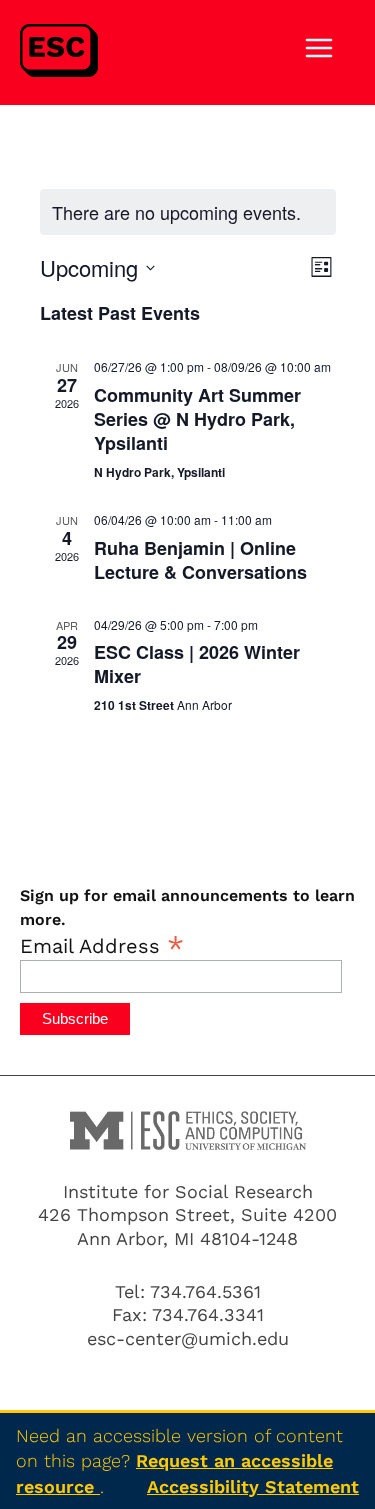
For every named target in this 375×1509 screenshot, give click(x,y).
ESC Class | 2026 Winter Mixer (197, 664)
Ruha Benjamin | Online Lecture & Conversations (200, 560)
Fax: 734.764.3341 (188, 1314)
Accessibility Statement (253, 1486)
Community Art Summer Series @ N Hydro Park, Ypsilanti (197, 419)
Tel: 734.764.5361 (188, 1291)
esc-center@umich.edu (188, 1338)
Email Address (102, 944)
